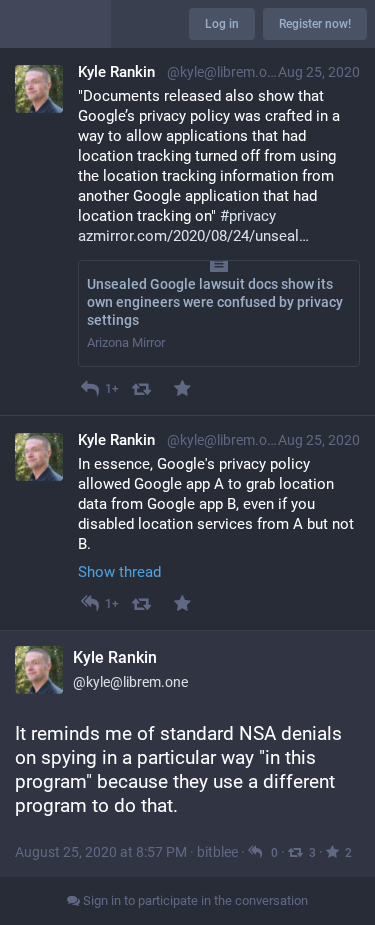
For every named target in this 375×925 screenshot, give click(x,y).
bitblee (217, 852)
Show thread (119, 572)
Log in (222, 24)
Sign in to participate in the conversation (194, 900)
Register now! (315, 24)
